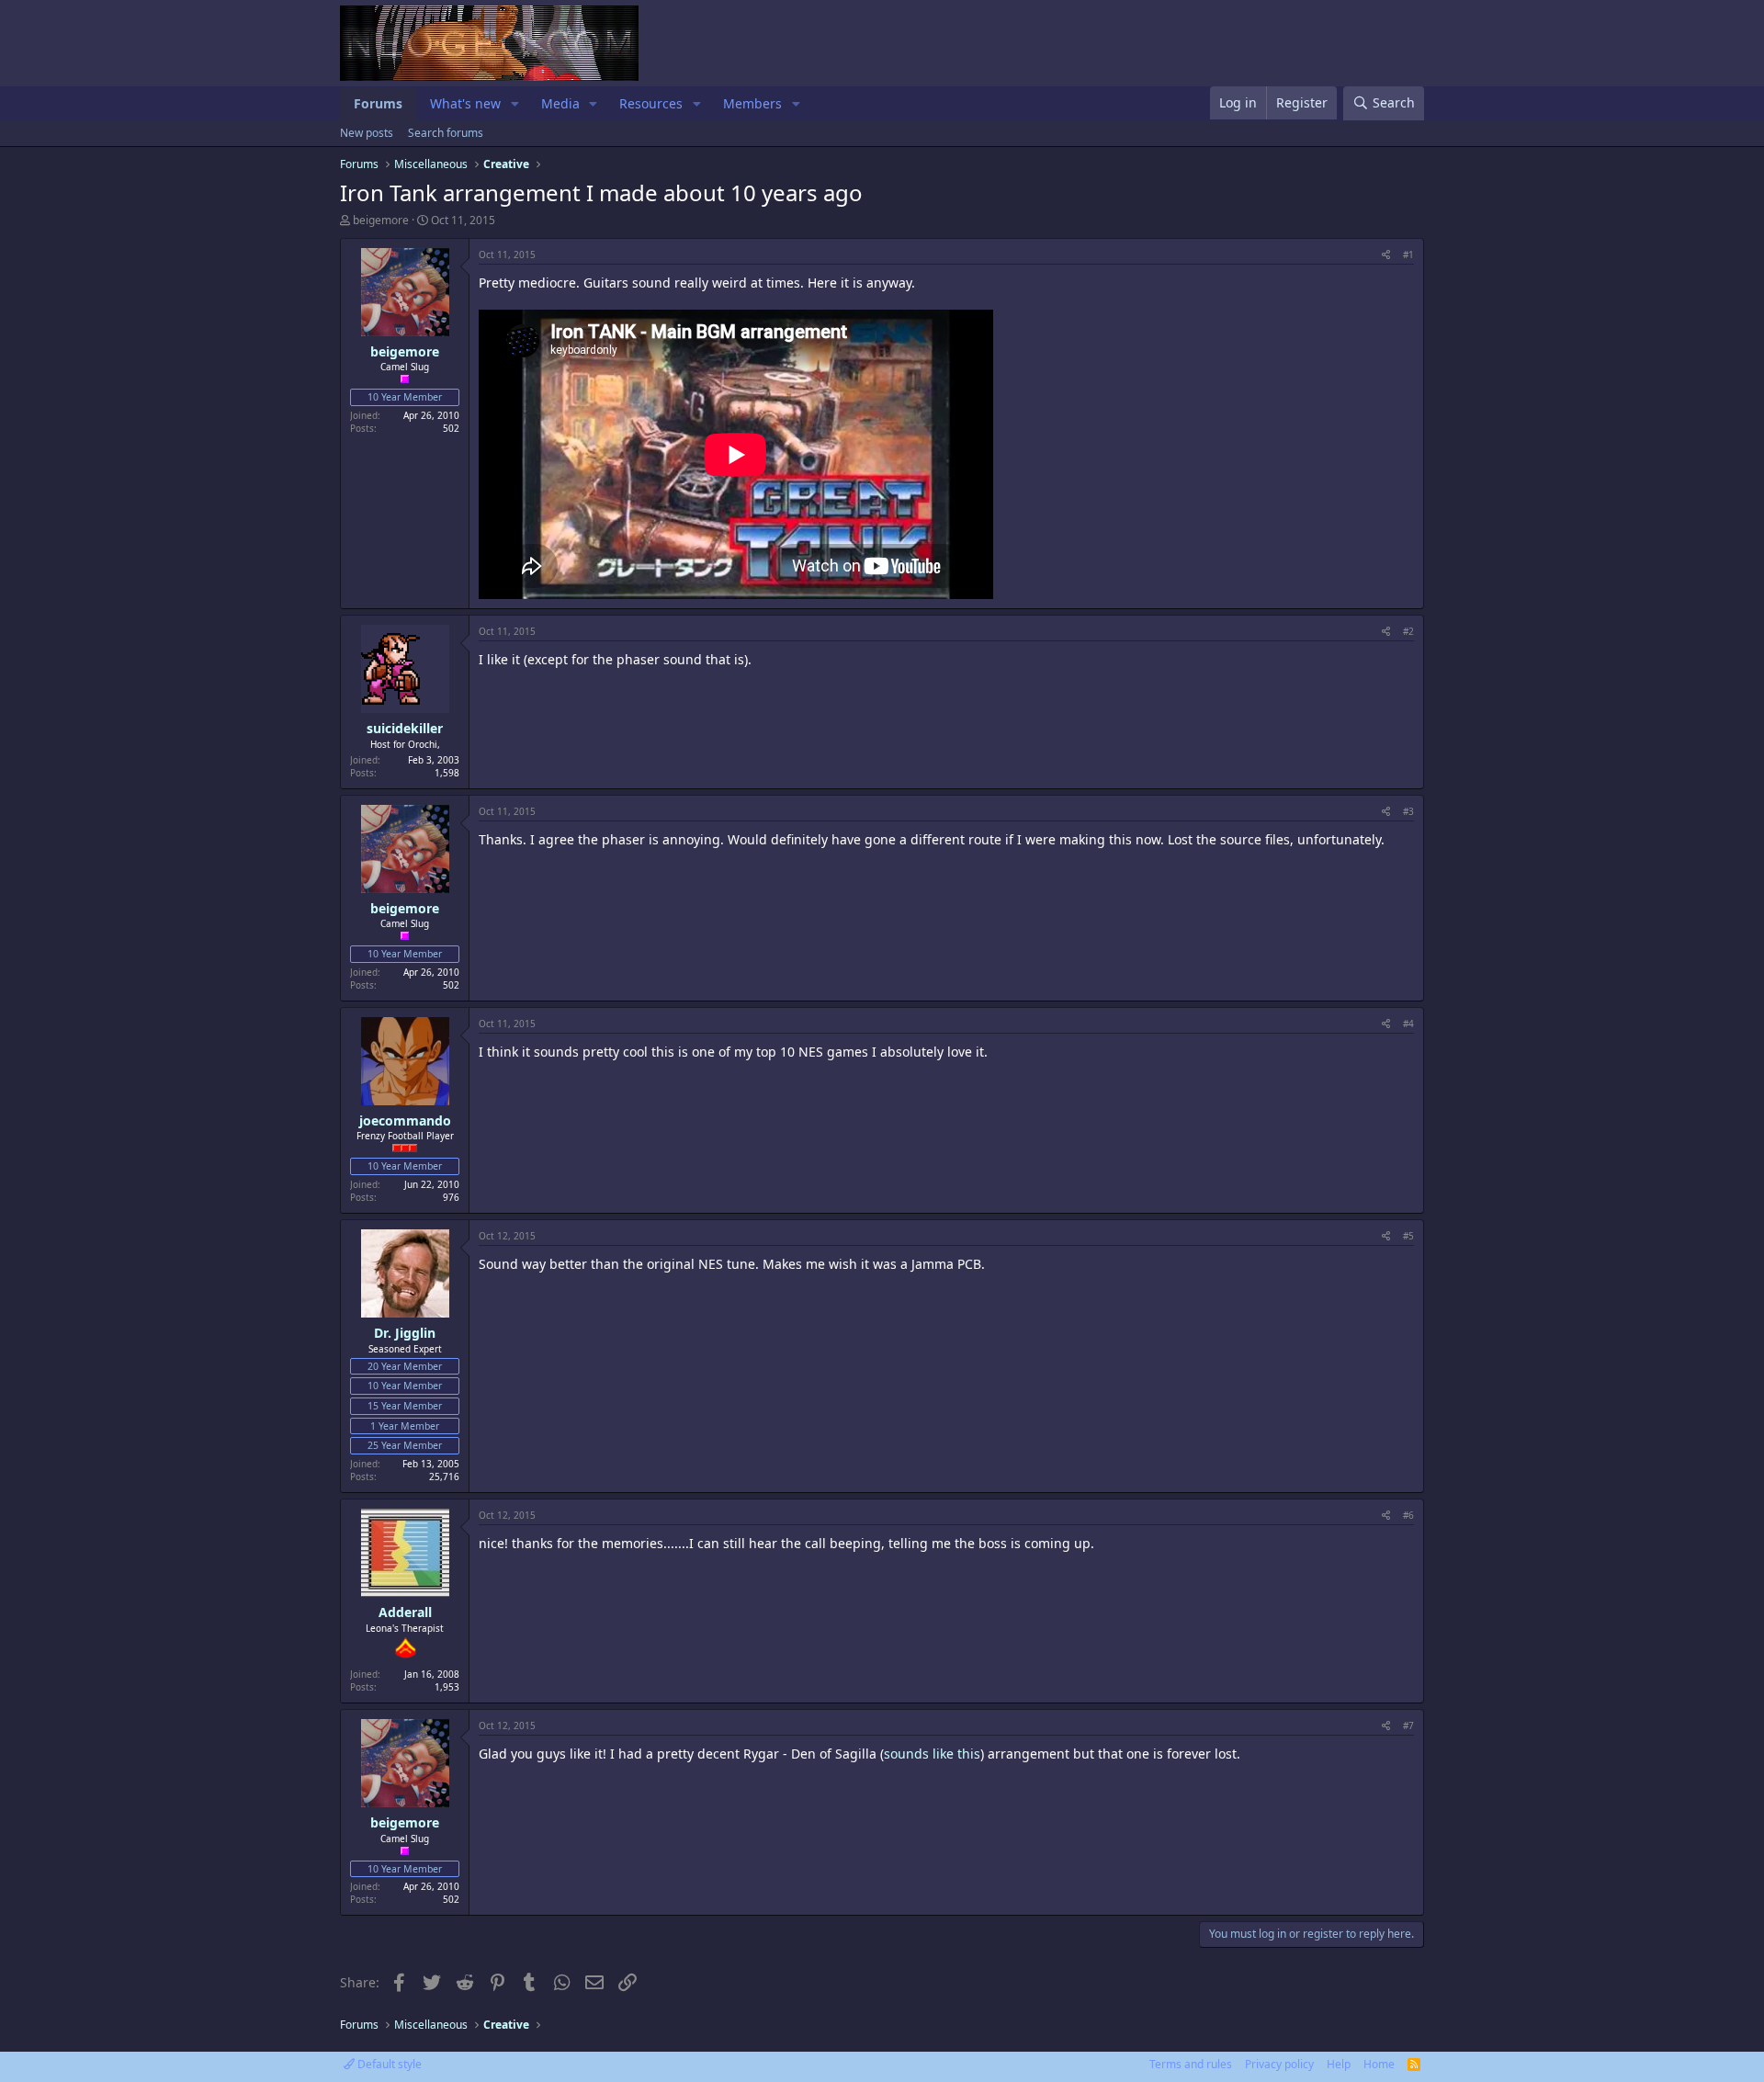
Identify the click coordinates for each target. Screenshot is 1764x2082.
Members (752, 103)
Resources (651, 103)
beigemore (381, 220)
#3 (1408, 811)
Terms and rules (1191, 2064)
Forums (378, 103)
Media (560, 103)
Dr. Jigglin (405, 1333)
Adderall (405, 1612)
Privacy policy (1279, 2064)
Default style (388, 2064)
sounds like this (932, 1754)
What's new (465, 103)
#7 (1408, 1726)
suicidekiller (405, 728)
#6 (1408, 1515)
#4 (1408, 1024)
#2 (1408, 631)
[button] (515, 104)
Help (1339, 2064)
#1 (1408, 255)
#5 (1408, 1236)
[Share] (1386, 255)
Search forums (446, 133)
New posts (367, 133)
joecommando (405, 1120)
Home (1379, 2064)
